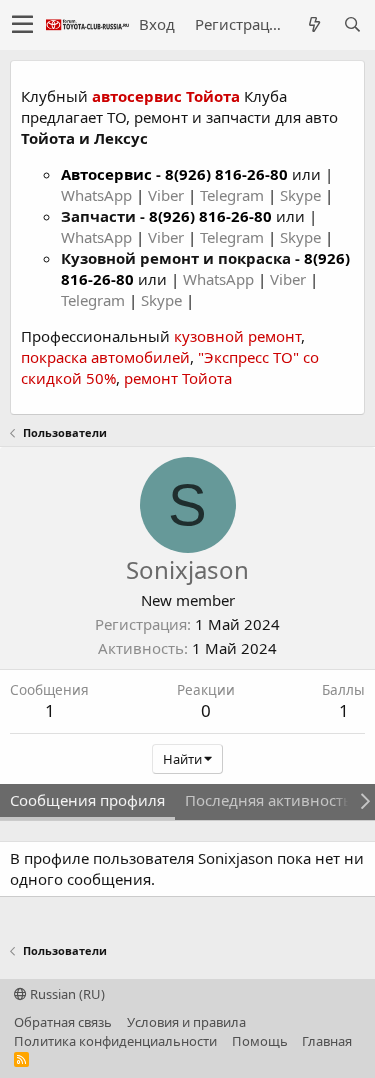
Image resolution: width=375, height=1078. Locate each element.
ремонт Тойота (178, 378)
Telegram (234, 195)
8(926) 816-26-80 (226, 174)
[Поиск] (352, 24)
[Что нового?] (314, 24)
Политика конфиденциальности (115, 1041)
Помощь (260, 1041)
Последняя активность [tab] (268, 800)
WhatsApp (98, 195)
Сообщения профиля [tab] (87, 800)
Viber (166, 195)
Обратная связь (63, 1022)
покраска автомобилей (105, 357)
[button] (22, 25)
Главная (327, 1041)
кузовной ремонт (237, 336)
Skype (302, 195)
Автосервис (106, 174)
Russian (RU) (66, 994)
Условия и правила (186, 1022)
